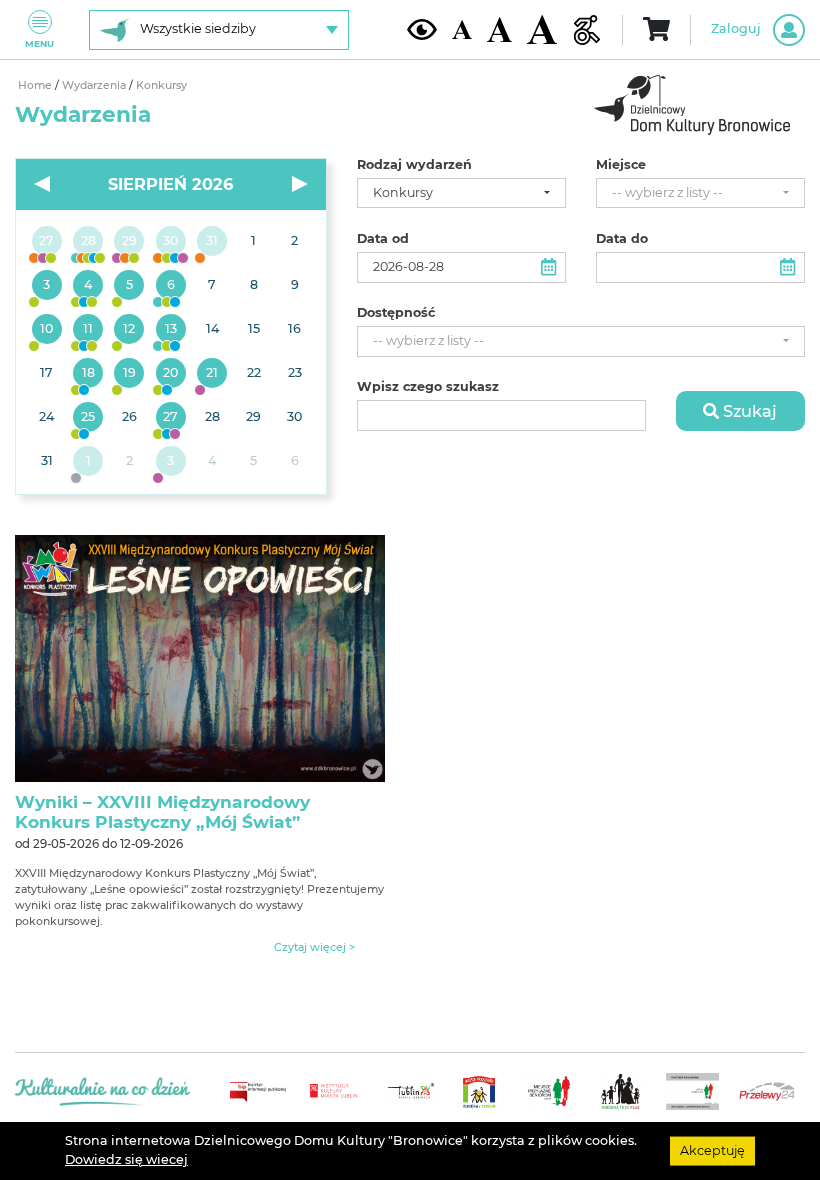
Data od (383, 239)
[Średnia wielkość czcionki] (499, 29)
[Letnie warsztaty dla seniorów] (129, 286)
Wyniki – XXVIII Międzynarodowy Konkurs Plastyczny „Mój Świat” (162, 812)
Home (36, 85)
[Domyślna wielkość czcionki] (462, 29)
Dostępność (396, 313)
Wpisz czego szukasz (428, 387)
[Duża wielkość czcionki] (542, 29)
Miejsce (621, 165)
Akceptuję (712, 1150)
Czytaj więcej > (314, 947)
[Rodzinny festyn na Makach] (87, 462)
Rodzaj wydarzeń (414, 165)
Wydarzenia (95, 85)
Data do (622, 239)
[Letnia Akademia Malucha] (46, 286)
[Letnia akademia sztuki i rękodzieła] (212, 242)
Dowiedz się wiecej (126, 1159)
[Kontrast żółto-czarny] (422, 29)
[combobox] (461, 193)
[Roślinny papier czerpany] (170, 462)
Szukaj (748, 411)
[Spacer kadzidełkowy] (212, 374)
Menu (39, 43)
